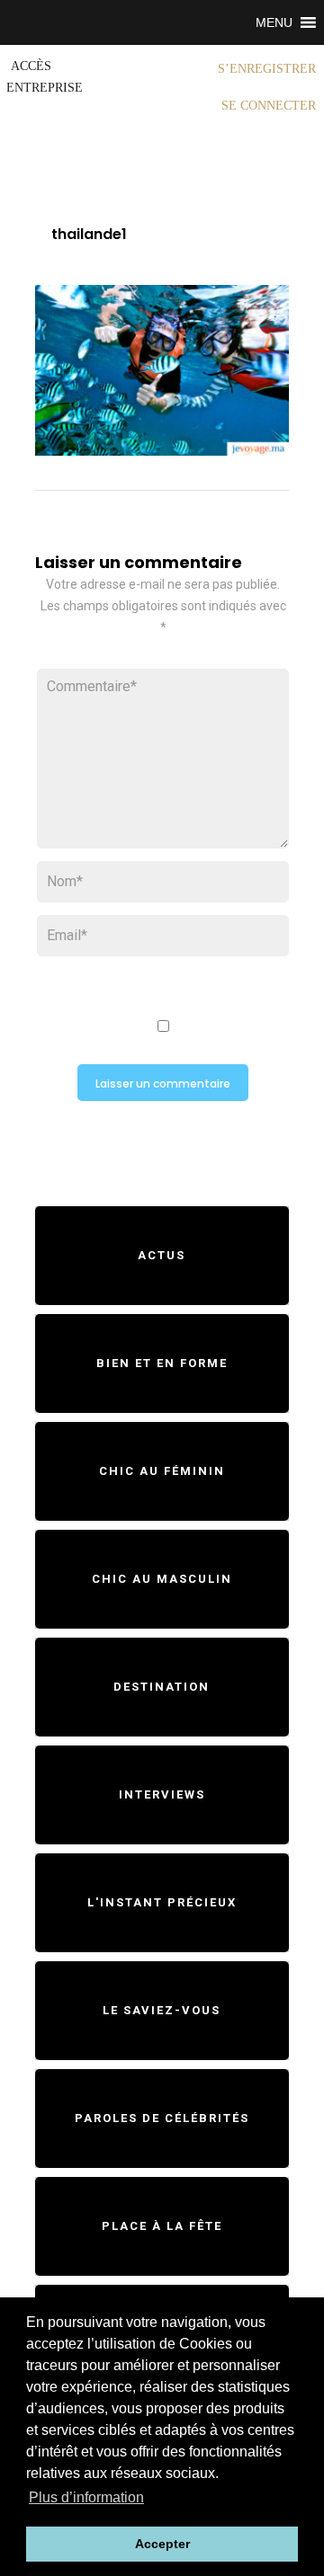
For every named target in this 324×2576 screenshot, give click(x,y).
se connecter (269, 106)
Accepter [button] (162, 2544)
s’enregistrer (267, 69)
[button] (274, 22)
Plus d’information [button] (86, 2497)
